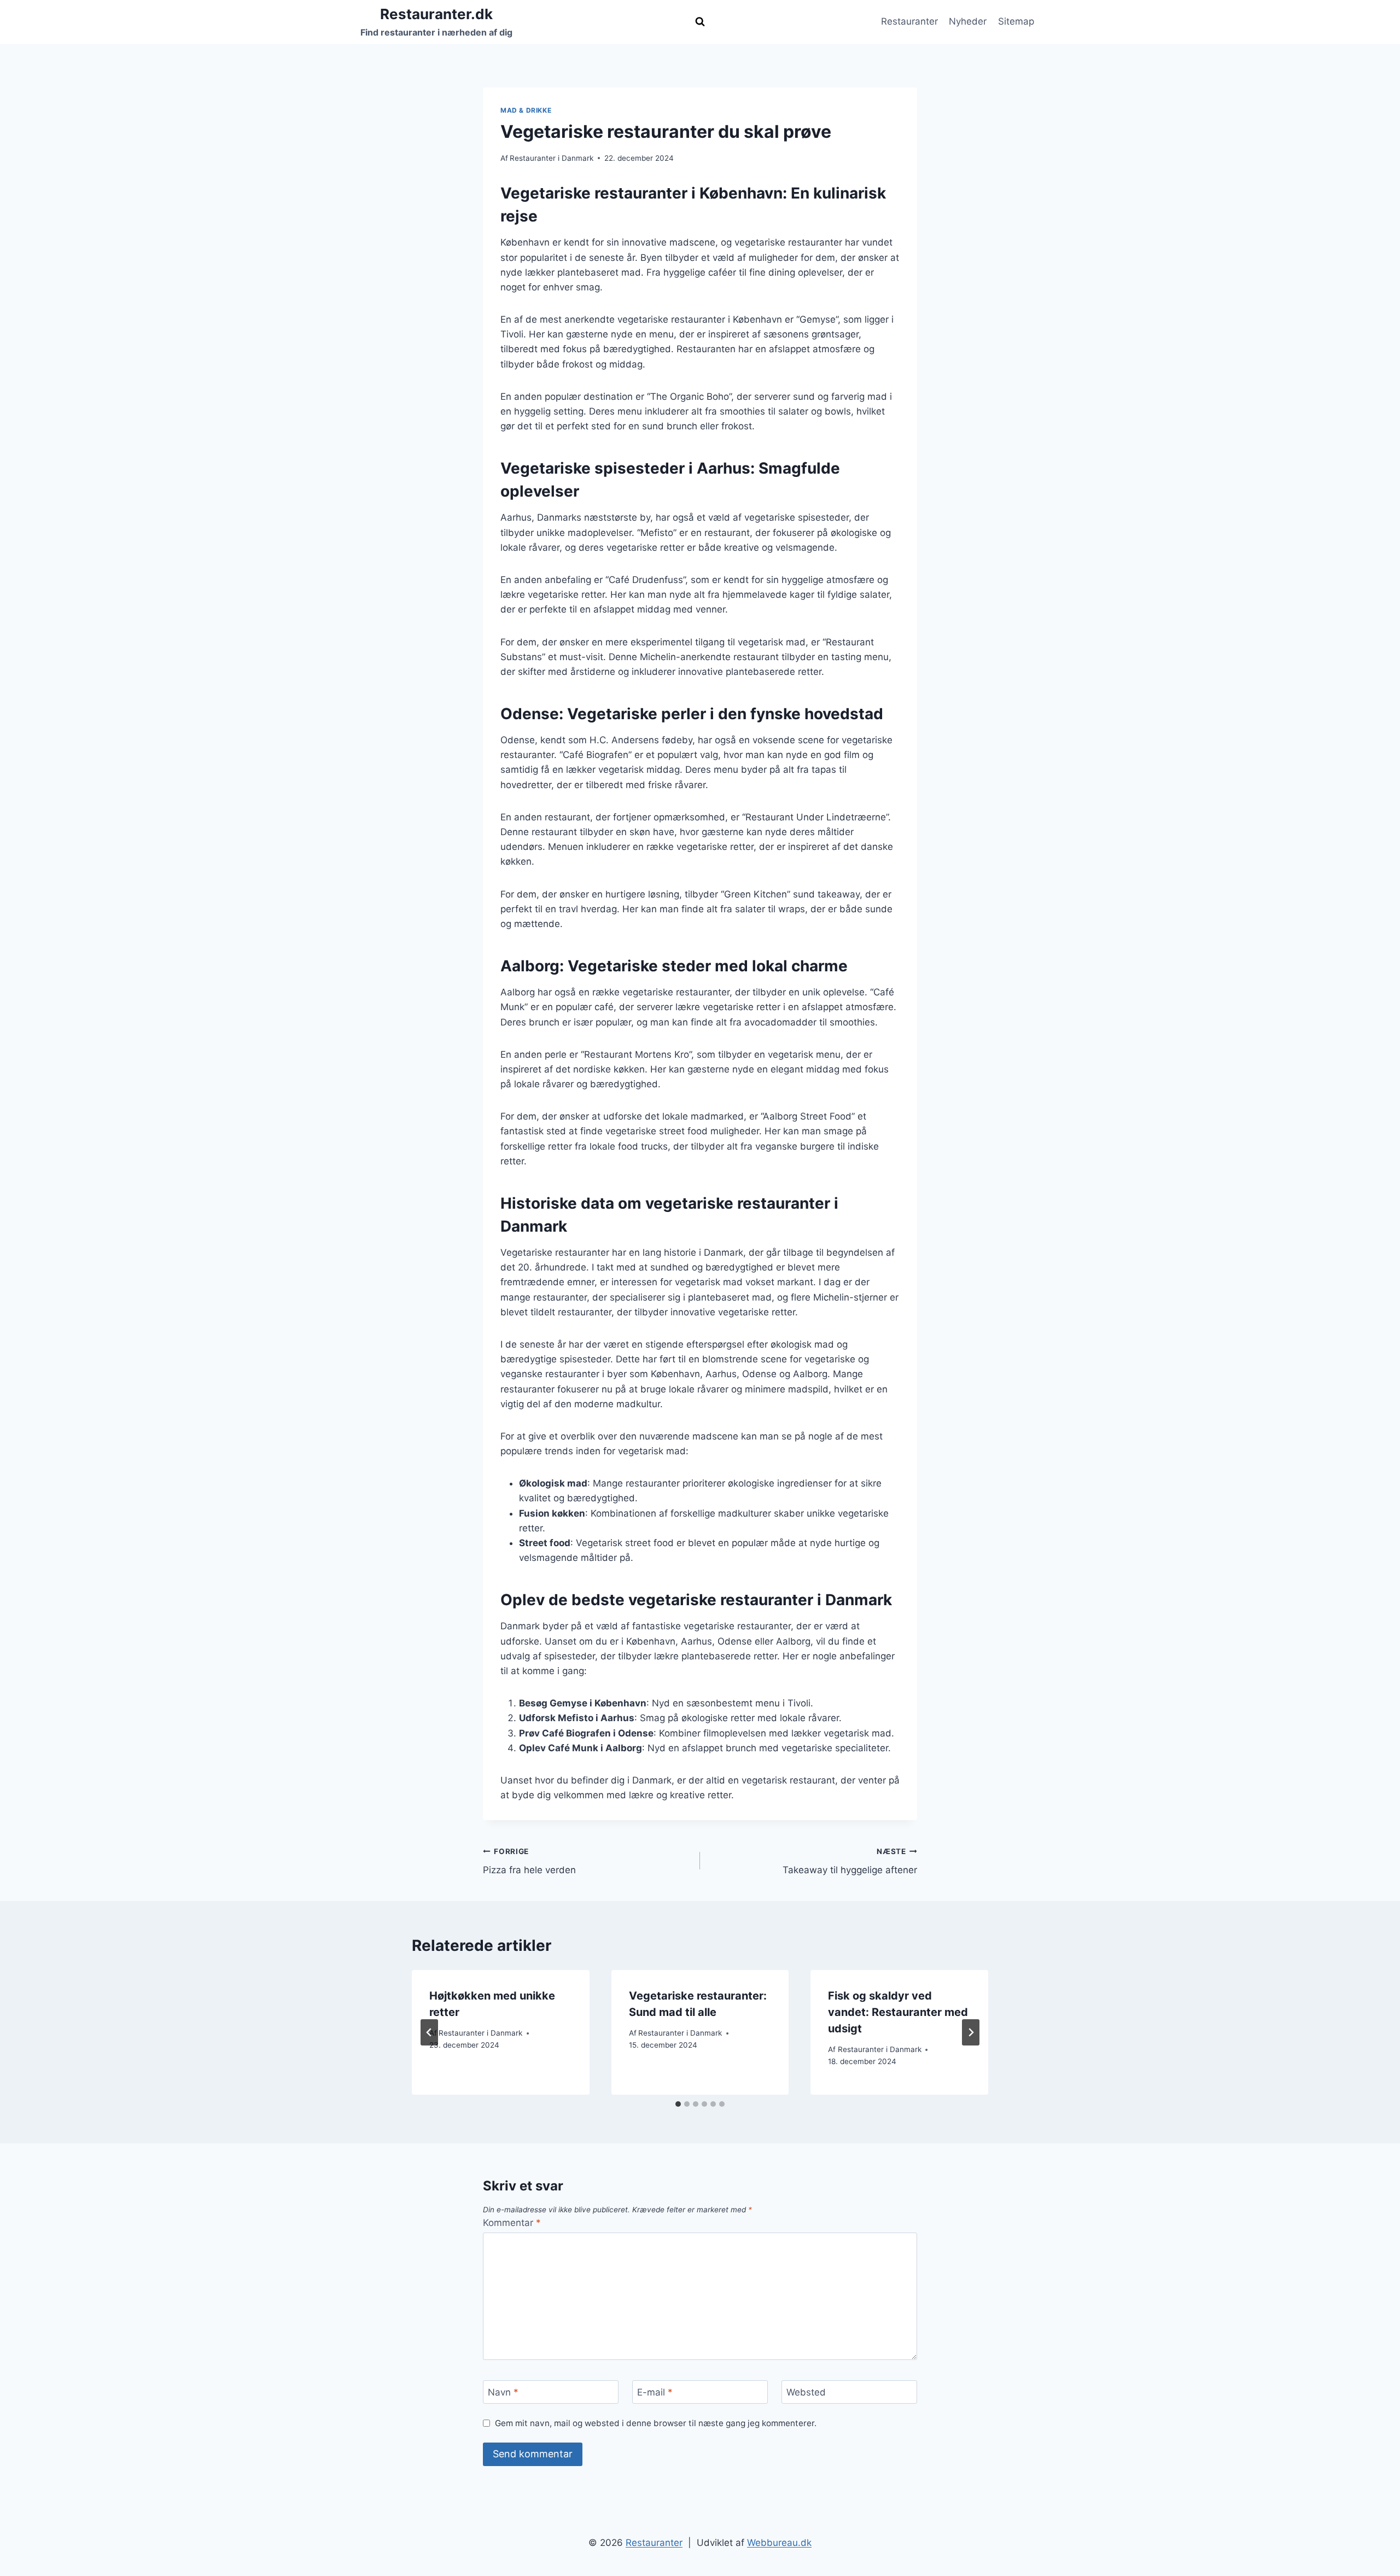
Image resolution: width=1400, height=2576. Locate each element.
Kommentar (512, 2223)
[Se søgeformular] (700, 22)
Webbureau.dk (779, 2543)
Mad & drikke (526, 110)
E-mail (655, 2392)
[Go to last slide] (429, 2032)
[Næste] (971, 2032)
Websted (806, 2392)
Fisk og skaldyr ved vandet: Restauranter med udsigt (898, 2012)
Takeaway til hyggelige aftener (850, 1861)
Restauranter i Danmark (552, 158)
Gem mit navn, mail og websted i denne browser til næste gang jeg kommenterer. (656, 2423)
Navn (503, 2392)
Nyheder (968, 21)
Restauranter (909, 21)
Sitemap (1016, 21)
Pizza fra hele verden (529, 1861)
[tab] (678, 2104)
